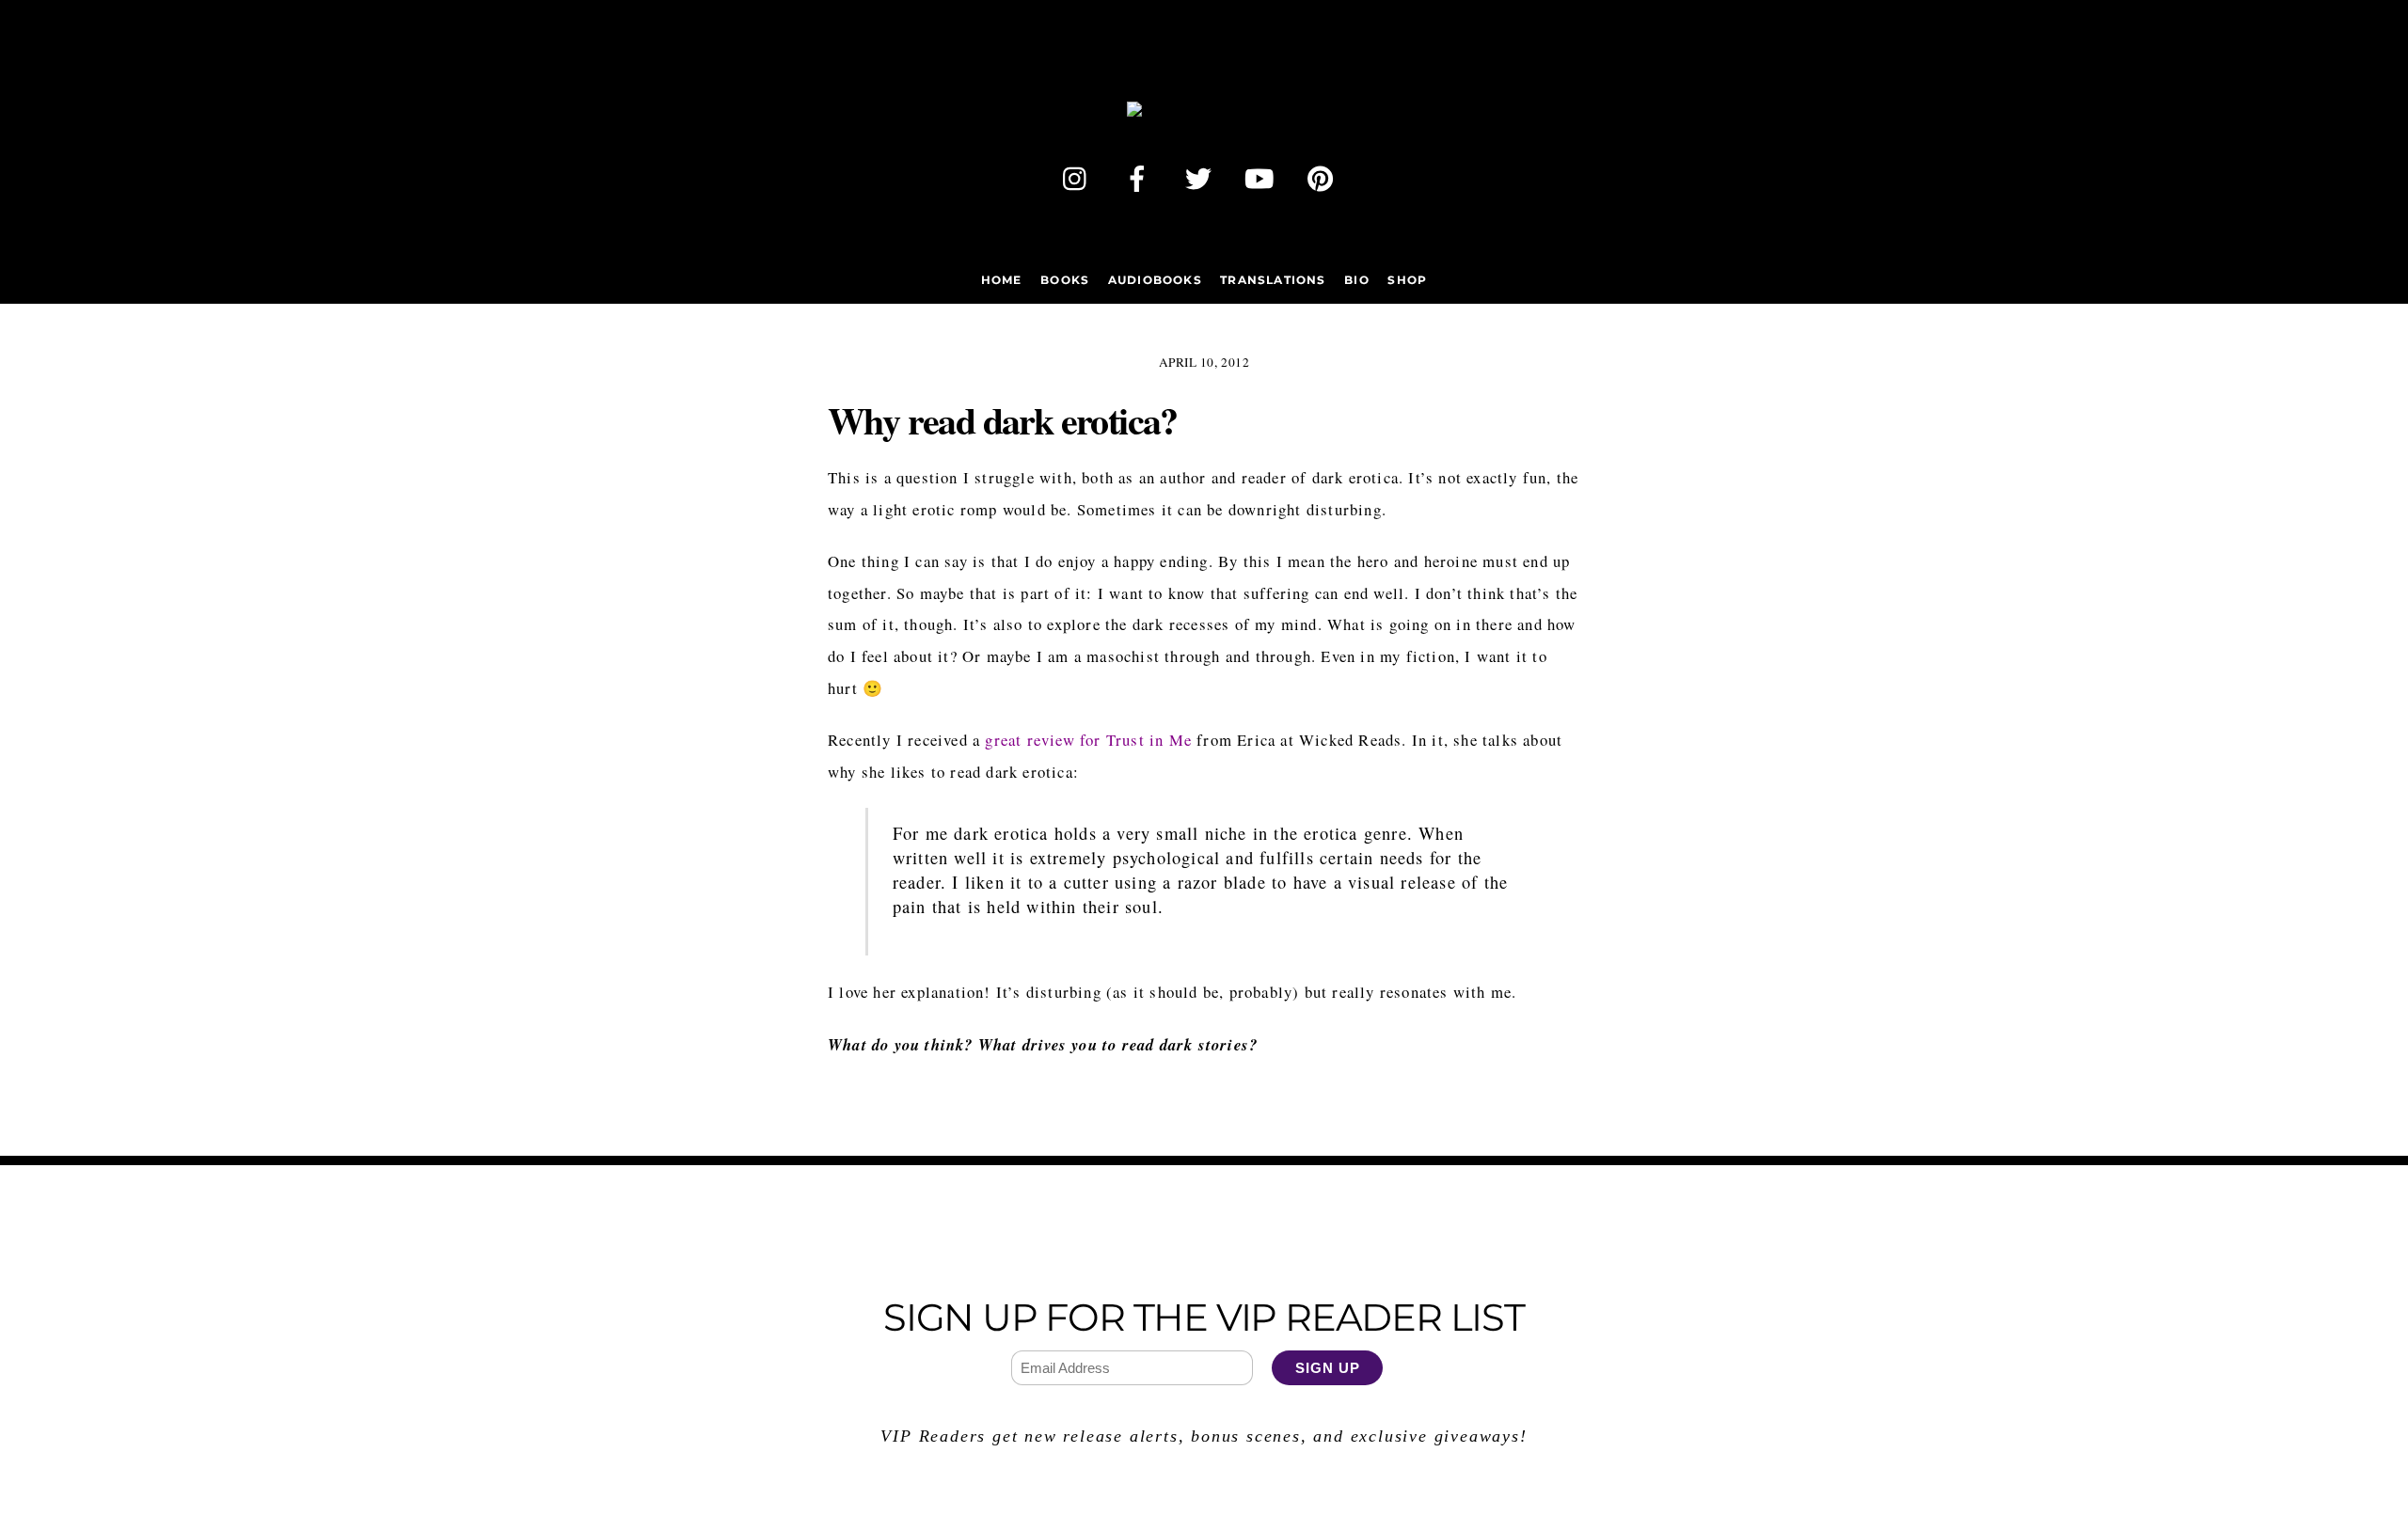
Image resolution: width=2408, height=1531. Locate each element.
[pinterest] (1324, 174)
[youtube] (1263, 174)
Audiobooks (1155, 280)
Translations (1273, 280)
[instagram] (1079, 174)
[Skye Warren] (1204, 117)
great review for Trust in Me (1088, 740)
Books (1065, 280)
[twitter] (1202, 174)
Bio (1357, 280)
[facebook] (1141, 174)
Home (1002, 280)
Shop (1407, 280)
